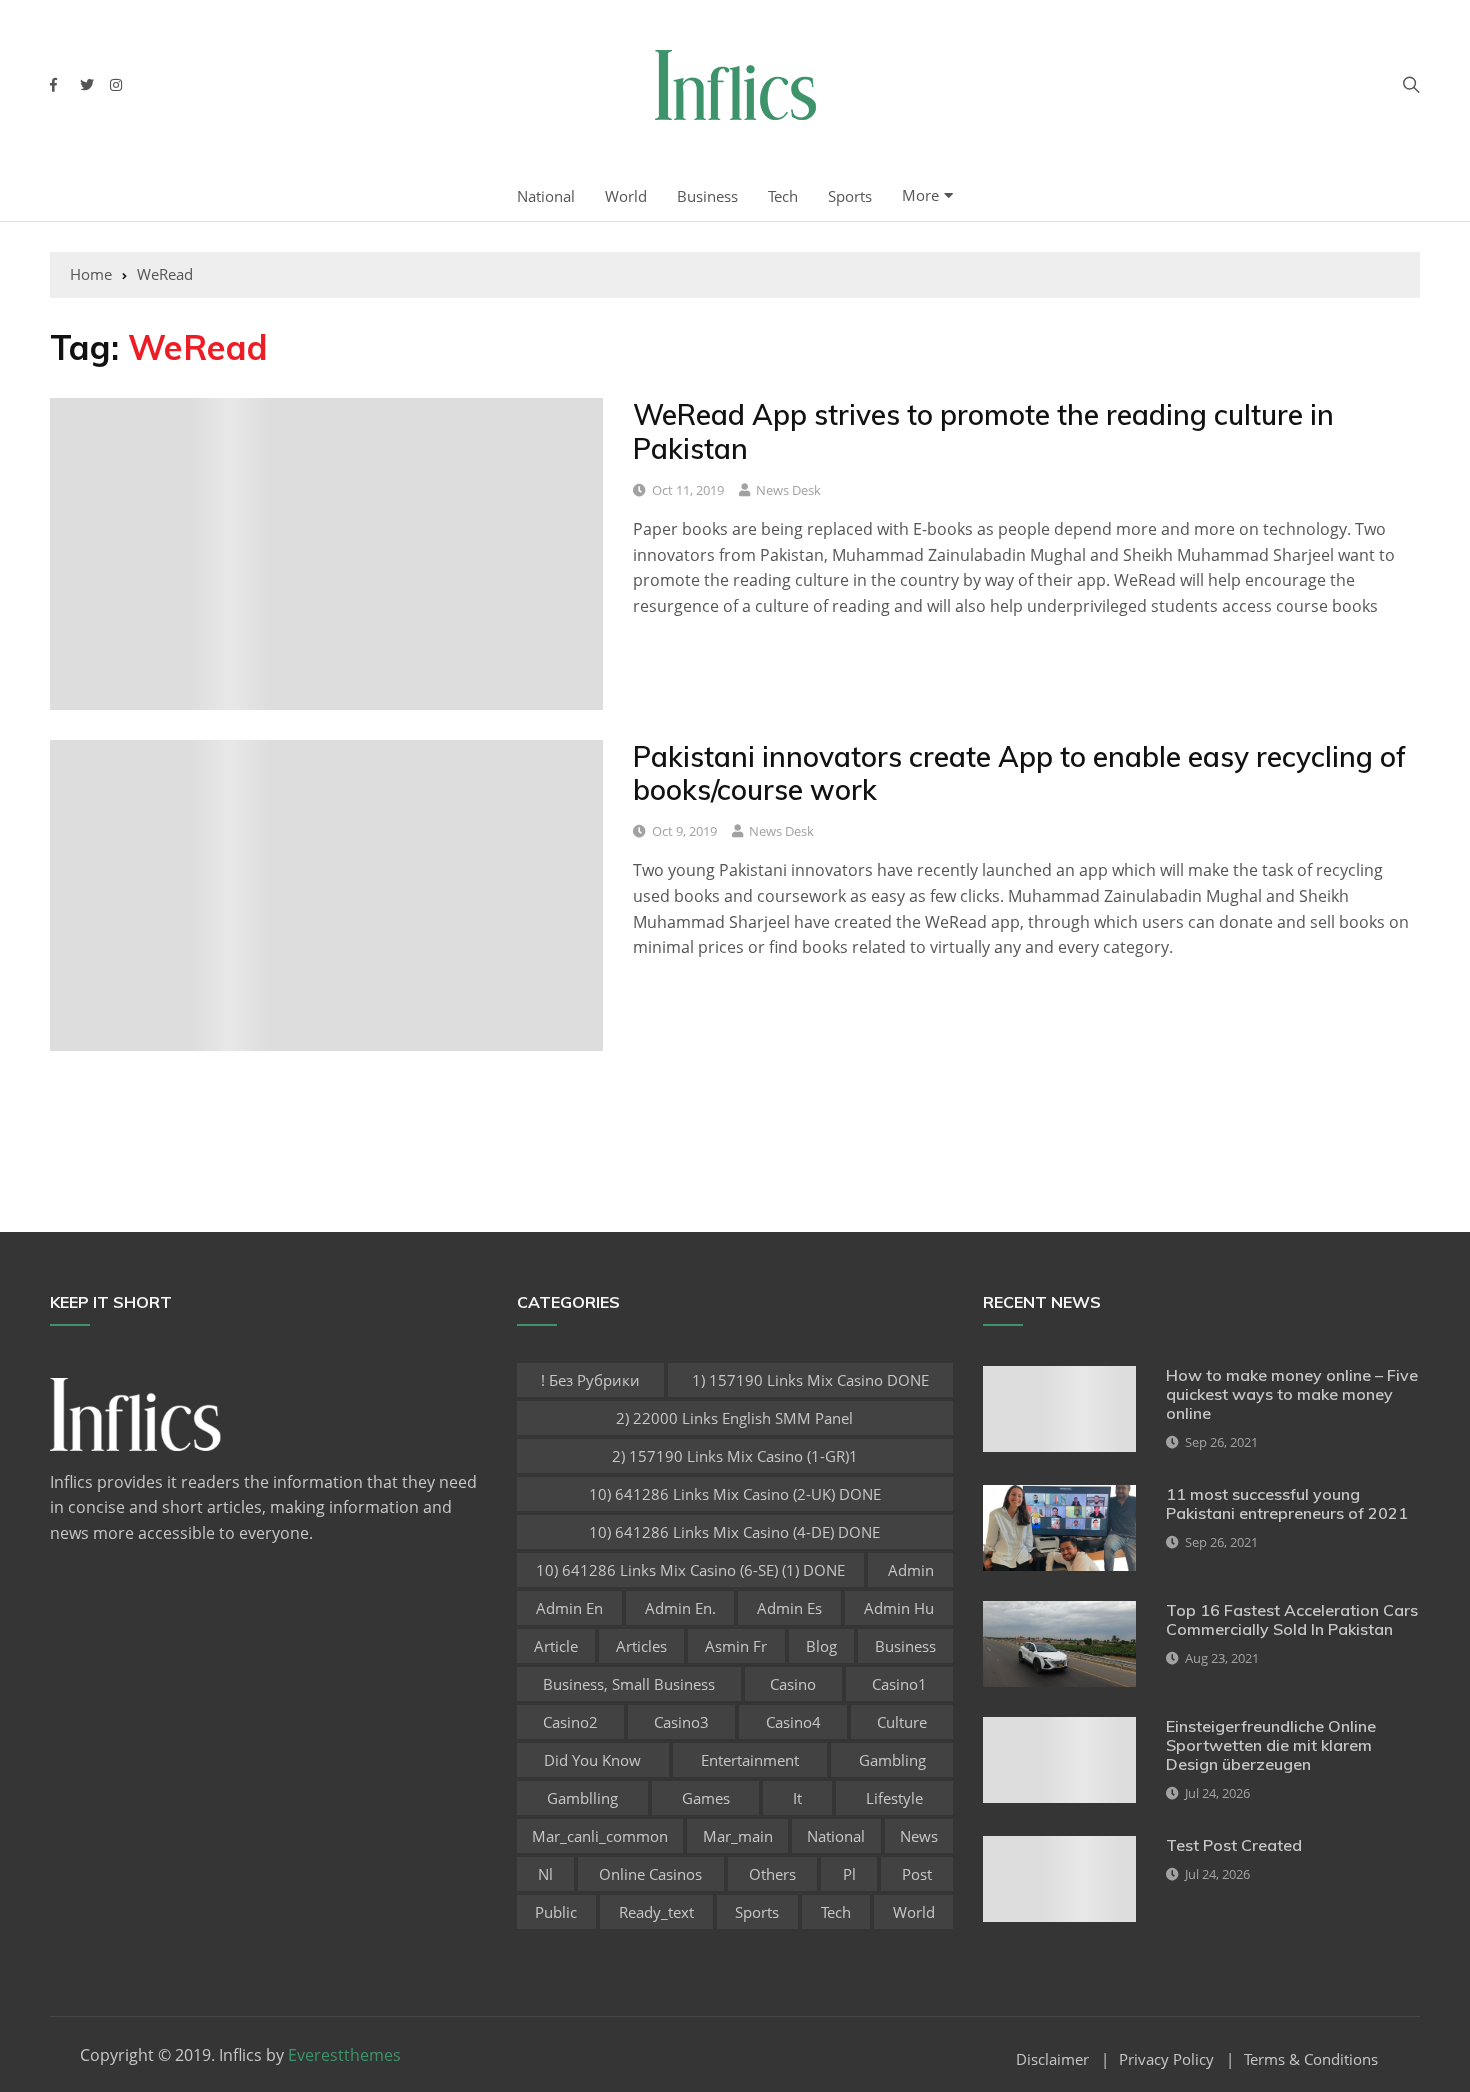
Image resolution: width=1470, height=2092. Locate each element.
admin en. (680, 1608)
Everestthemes (344, 2055)
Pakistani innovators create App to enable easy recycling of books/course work (1019, 773)
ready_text (656, 1912)
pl (849, 1874)
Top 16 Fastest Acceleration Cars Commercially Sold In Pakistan (1292, 1619)
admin (911, 1570)
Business (707, 196)
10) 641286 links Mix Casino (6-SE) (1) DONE (690, 1570)
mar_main (738, 1836)
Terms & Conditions (1311, 2059)
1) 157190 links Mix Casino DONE (810, 1380)
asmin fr (736, 1646)
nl (545, 1874)
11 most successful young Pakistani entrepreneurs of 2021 (1287, 1503)
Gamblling (582, 1798)
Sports (850, 196)
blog (821, 1646)
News (919, 1836)
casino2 (570, 1722)
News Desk (788, 490)
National (546, 196)
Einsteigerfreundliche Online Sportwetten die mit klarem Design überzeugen (1271, 1745)
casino (793, 1684)
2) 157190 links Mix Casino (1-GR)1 (735, 1456)
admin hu (899, 1608)
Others (772, 1874)
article (556, 1646)
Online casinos (650, 1874)
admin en (569, 1608)
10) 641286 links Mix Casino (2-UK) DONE (735, 1494)
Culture (902, 1722)
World (626, 196)
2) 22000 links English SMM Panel (734, 1418)
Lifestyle (894, 1798)
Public (556, 1912)
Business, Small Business (629, 1684)
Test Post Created (1234, 1845)
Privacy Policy (1166, 2059)
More (920, 195)
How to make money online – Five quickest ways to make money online (1292, 1394)
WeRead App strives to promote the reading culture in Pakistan (983, 431)
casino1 (899, 1684)
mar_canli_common (600, 1836)
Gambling (892, 1760)
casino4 (793, 1722)
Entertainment (750, 1760)
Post (917, 1874)
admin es (789, 1608)
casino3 (681, 1722)
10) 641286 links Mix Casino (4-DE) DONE (734, 1532)
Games (706, 1798)
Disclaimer (1052, 2059)
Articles (641, 1646)
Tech (783, 196)
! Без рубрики (590, 1380)
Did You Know (592, 1760)
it (797, 1798)
